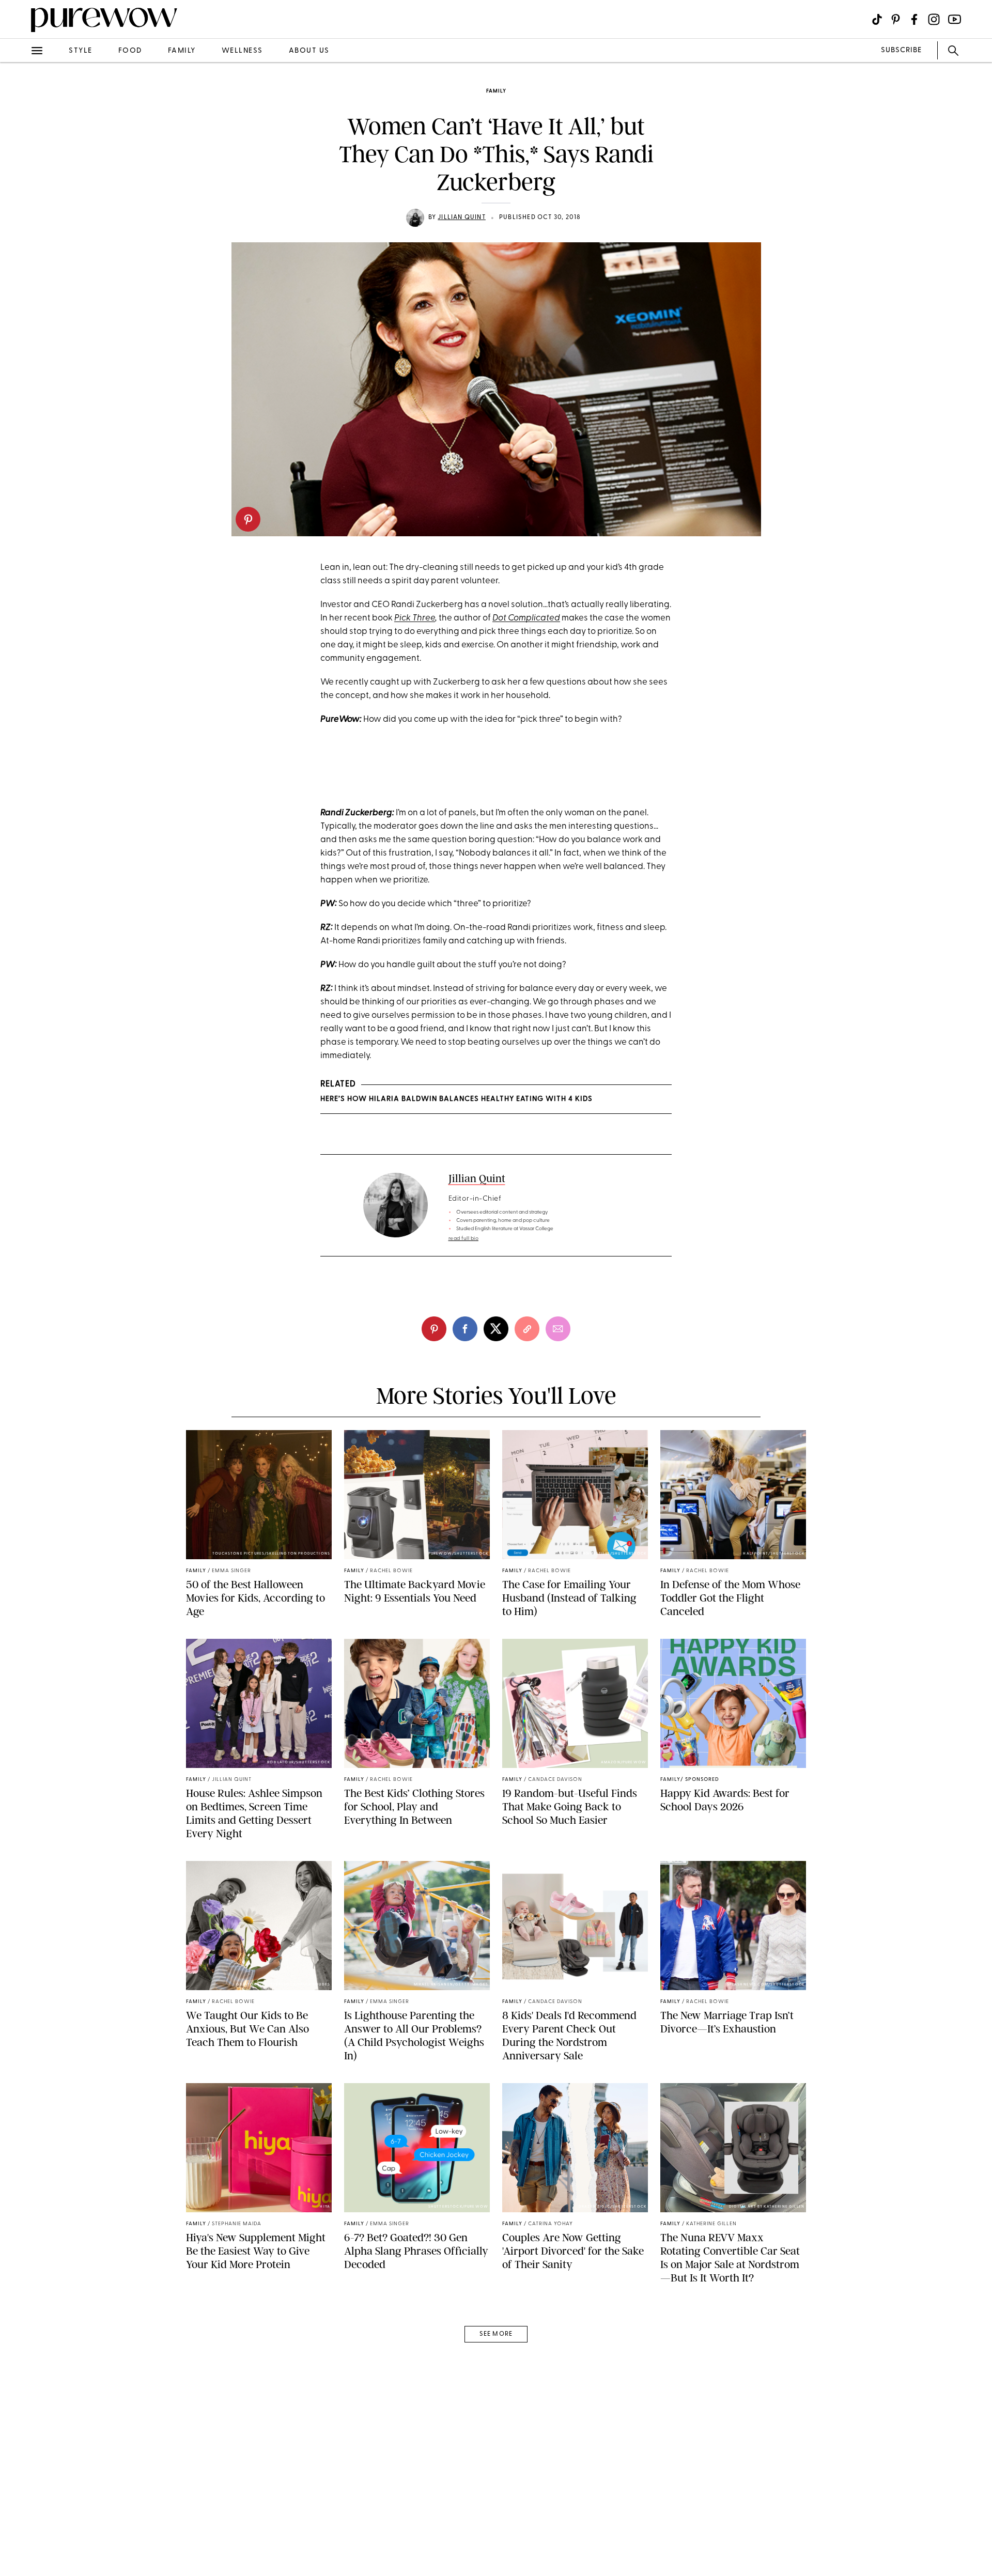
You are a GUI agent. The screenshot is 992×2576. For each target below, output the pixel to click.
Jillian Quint (462, 218)
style (81, 51)
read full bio (464, 1239)
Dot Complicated (526, 618)
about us (309, 51)
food (130, 51)
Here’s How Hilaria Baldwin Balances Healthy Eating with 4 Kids (456, 1099)
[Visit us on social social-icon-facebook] (914, 19)
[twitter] (20, 190)
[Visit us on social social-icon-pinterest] (896, 19)
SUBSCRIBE (901, 50)
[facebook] (20, 162)
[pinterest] (248, 519)
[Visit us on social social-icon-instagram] (934, 19)
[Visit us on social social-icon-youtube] (955, 19)
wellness (242, 51)
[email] (20, 246)
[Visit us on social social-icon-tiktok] (877, 19)
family (182, 51)
